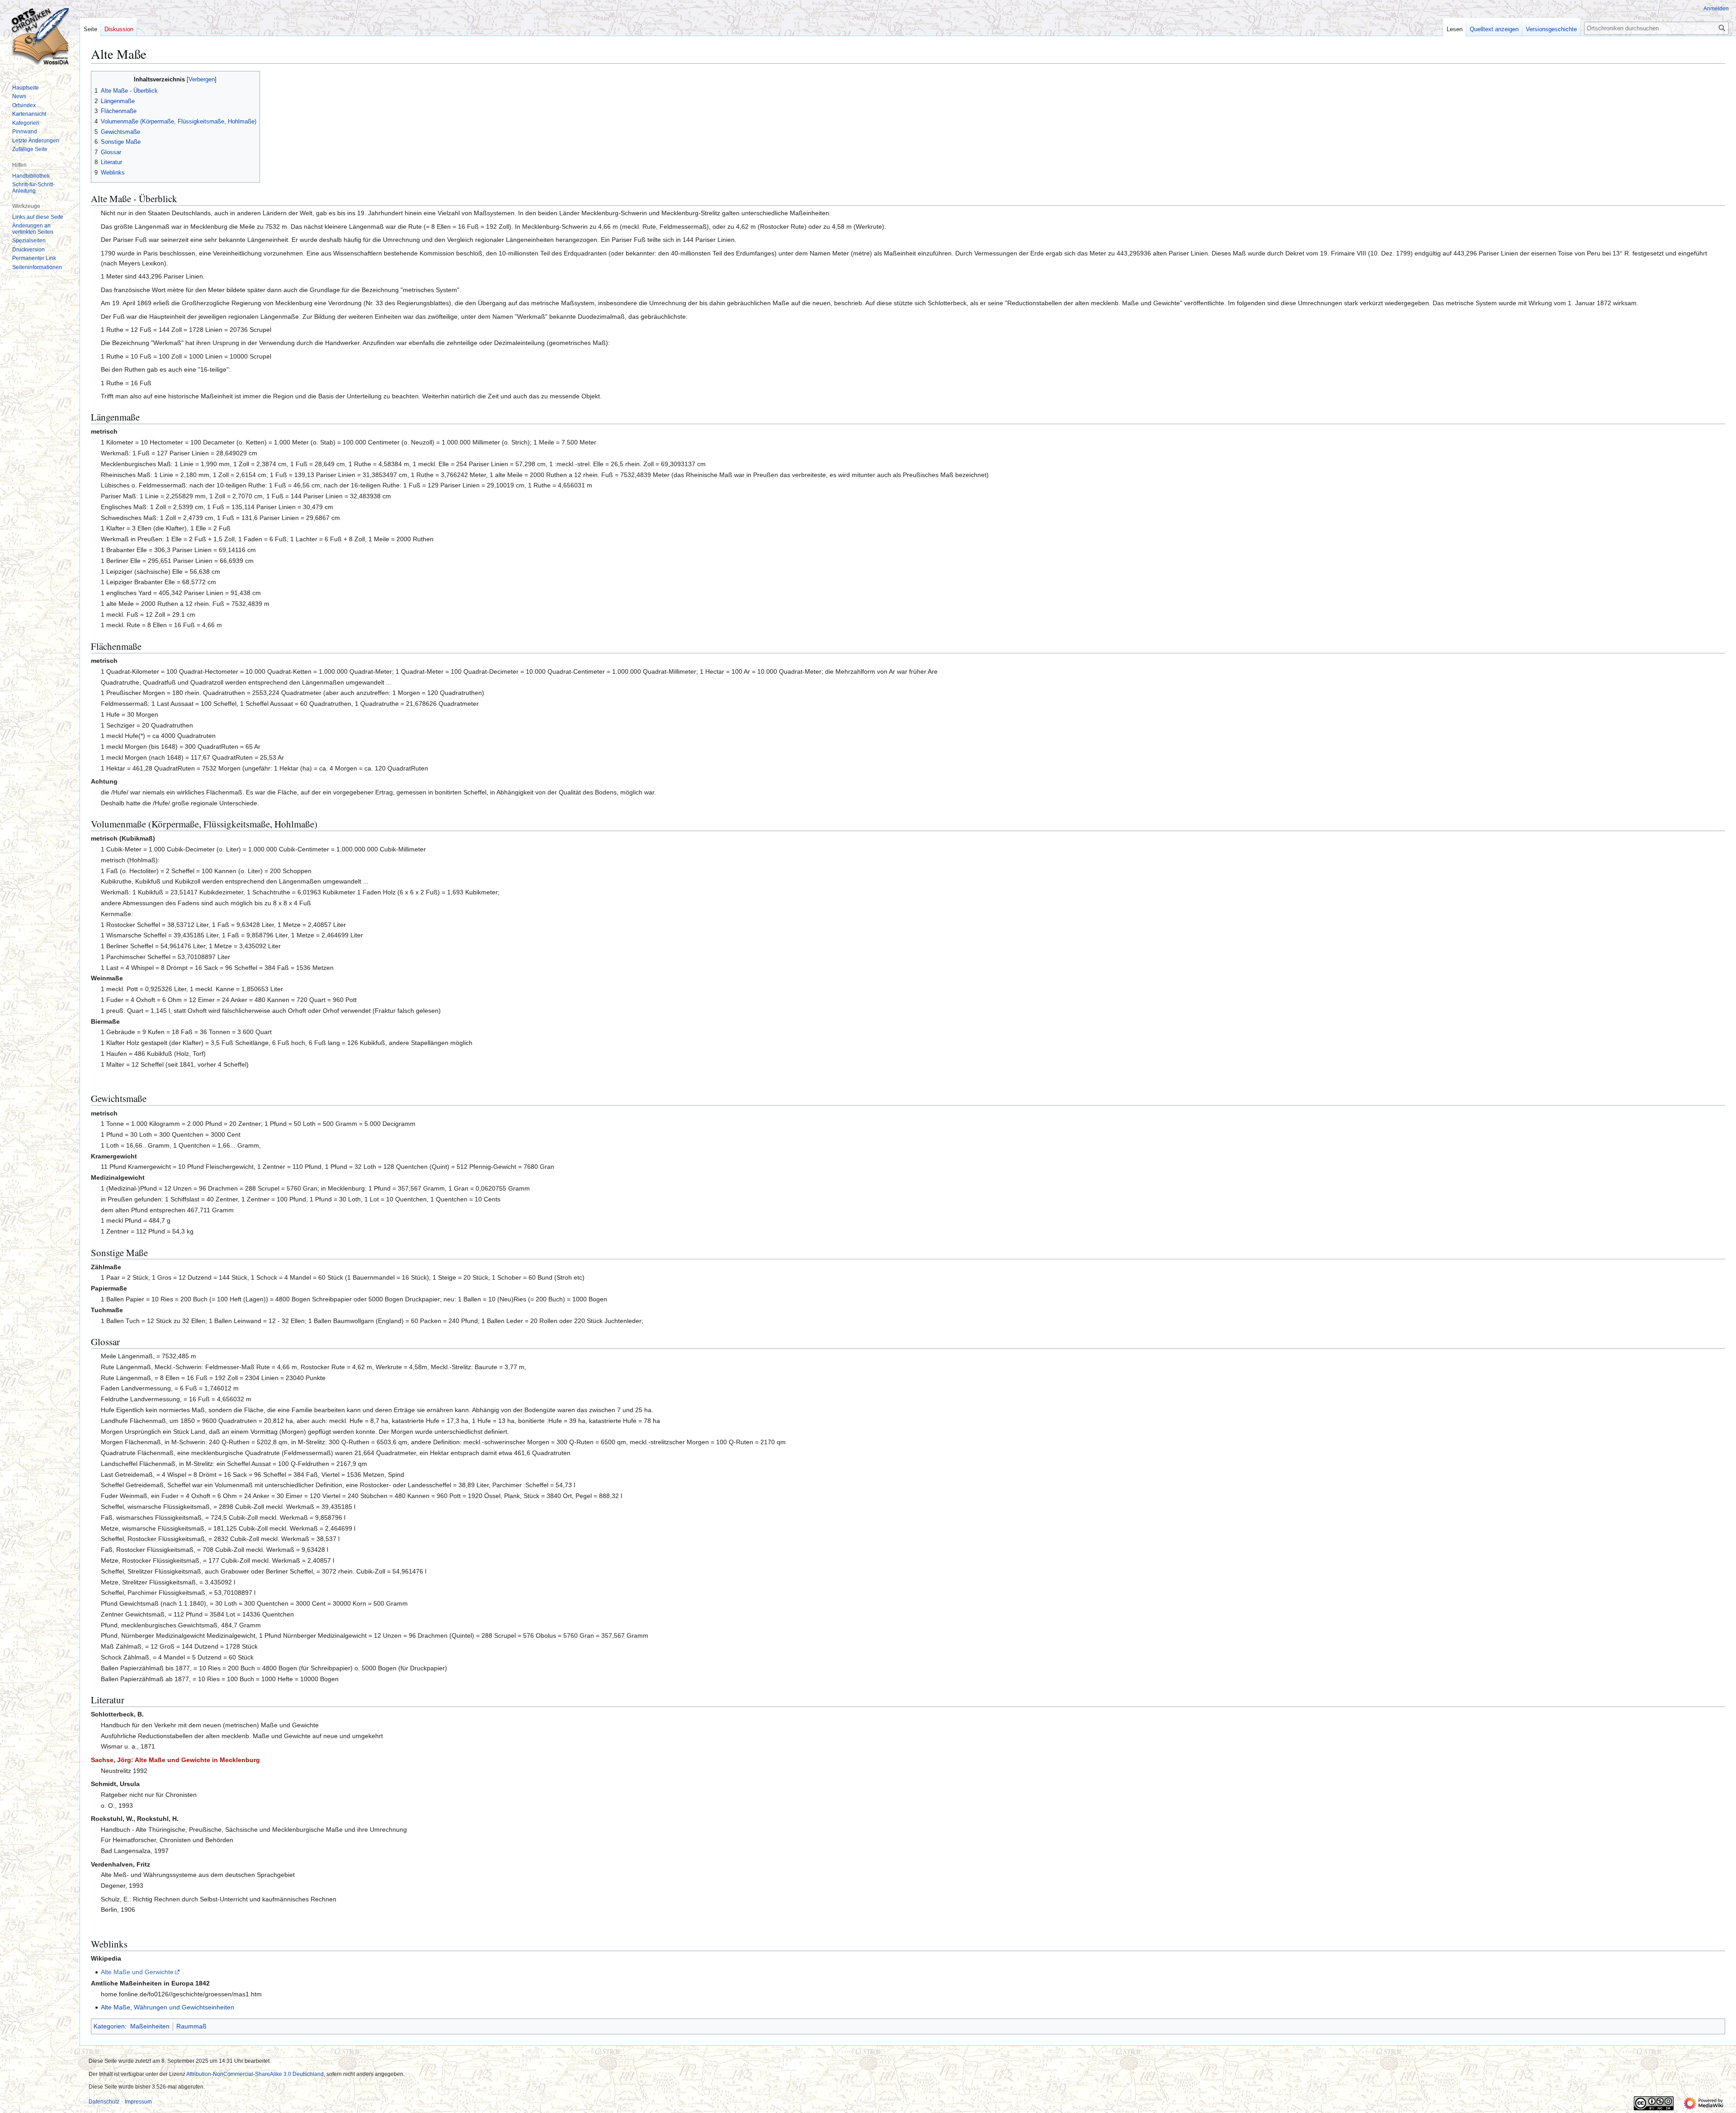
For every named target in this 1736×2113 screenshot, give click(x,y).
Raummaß (191, 2026)
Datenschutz (104, 2102)
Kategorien (109, 2026)
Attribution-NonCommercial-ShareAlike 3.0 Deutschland (255, 2074)
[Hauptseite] (40, 36)
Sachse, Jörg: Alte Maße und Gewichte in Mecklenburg (175, 1760)
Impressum (138, 2102)
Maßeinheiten (150, 2026)
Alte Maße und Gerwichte (137, 1972)
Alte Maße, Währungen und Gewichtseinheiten (167, 2007)
